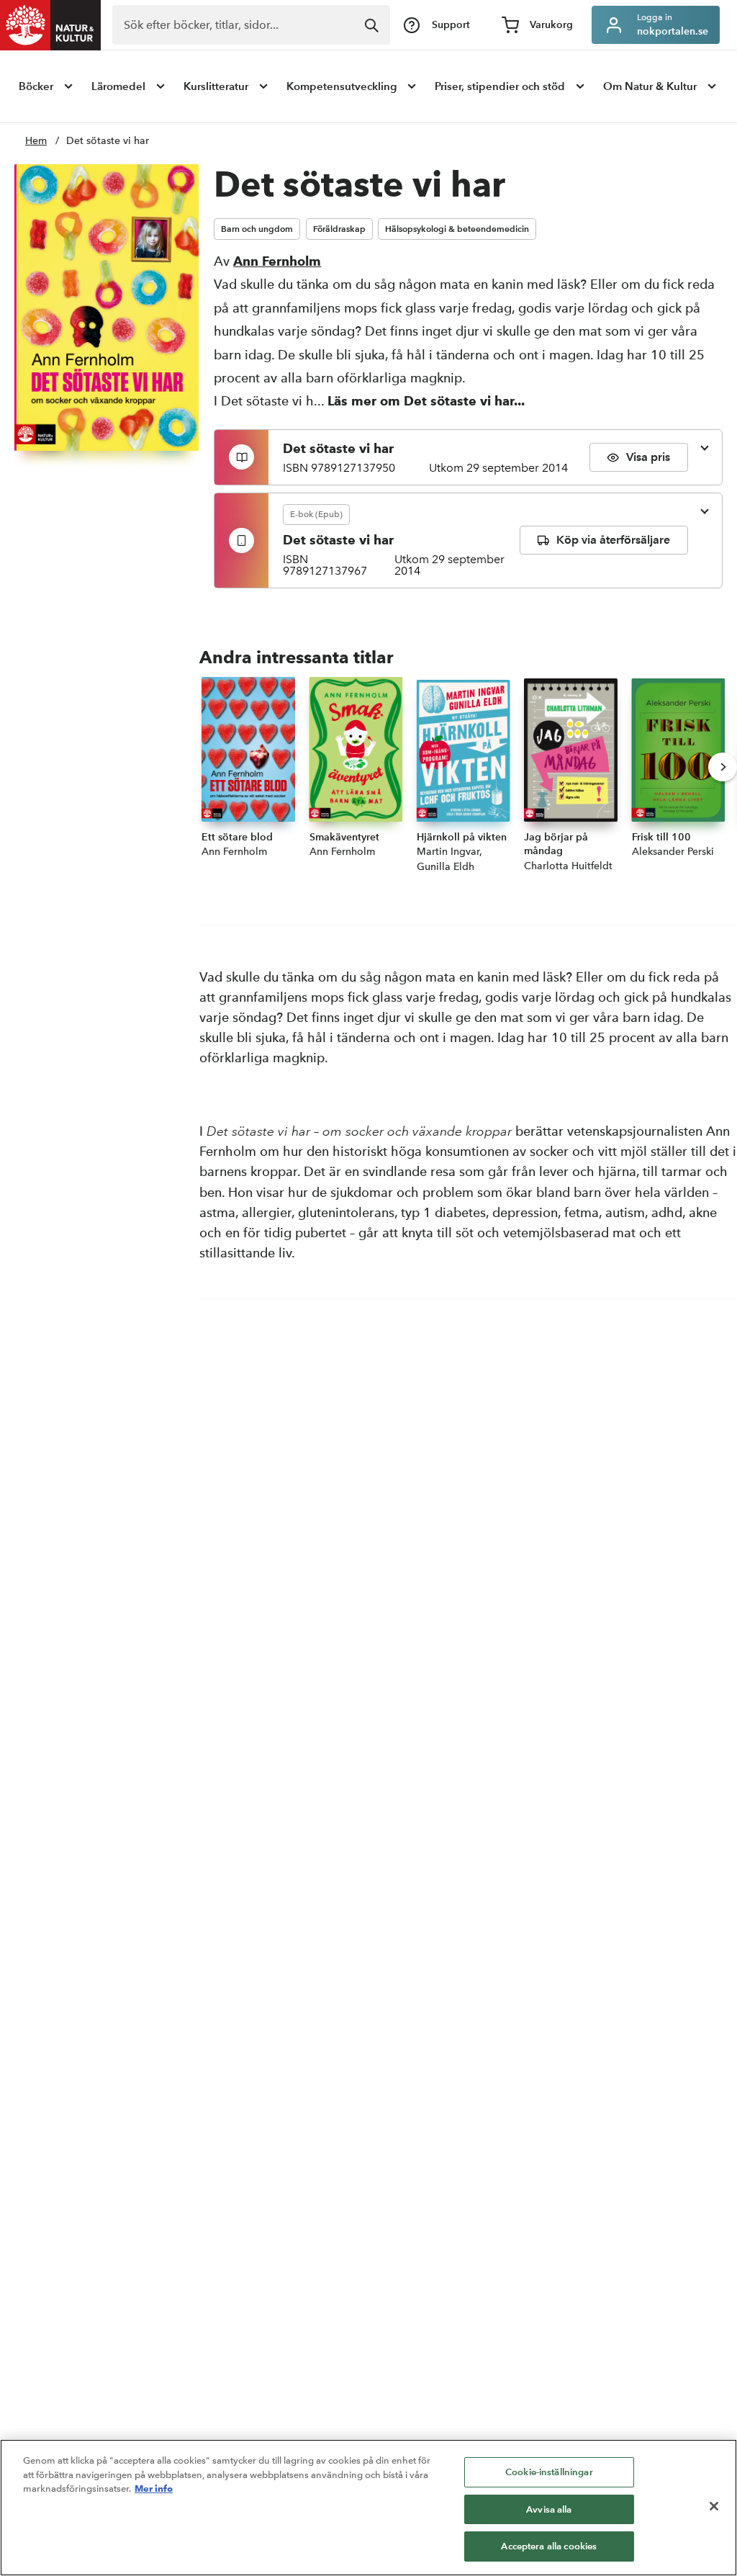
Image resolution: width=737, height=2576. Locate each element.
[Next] (723, 767)
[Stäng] (714, 2506)
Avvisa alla (549, 2509)
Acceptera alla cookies (549, 2546)
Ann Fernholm (277, 261)
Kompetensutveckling (342, 86)
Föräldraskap (339, 229)
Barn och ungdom (257, 229)
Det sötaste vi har (108, 141)
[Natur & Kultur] (50, 25)
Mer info (154, 2488)
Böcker (36, 86)
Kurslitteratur (216, 86)
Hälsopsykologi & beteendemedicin (457, 229)
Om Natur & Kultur (650, 86)
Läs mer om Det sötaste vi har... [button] (426, 401)
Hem (36, 141)
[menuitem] (47, 86)
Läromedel (118, 86)
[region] (368, 2508)
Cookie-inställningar (549, 2472)
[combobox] (251, 25)
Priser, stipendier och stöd (500, 86)
